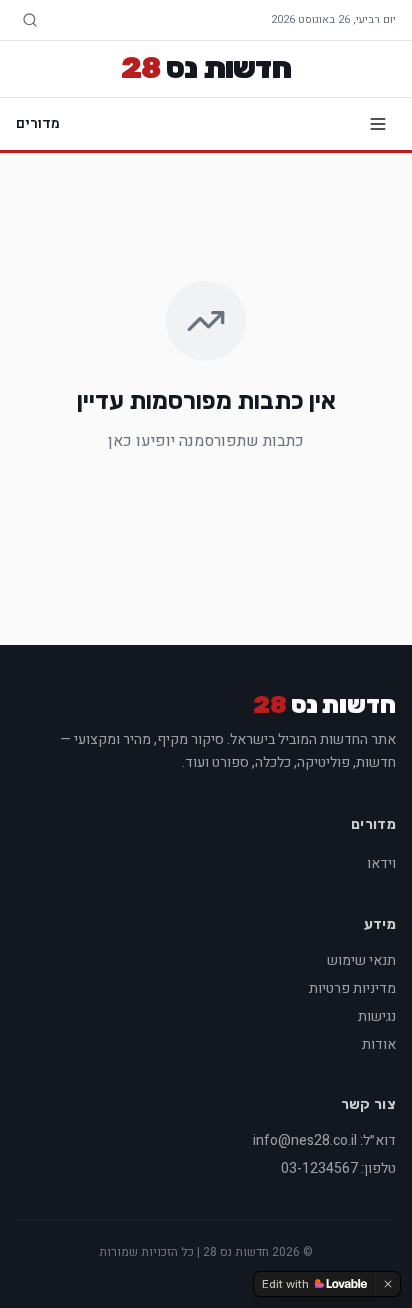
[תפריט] (378, 124)
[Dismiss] (388, 1284)
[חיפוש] (30, 20)
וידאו (381, 863)
